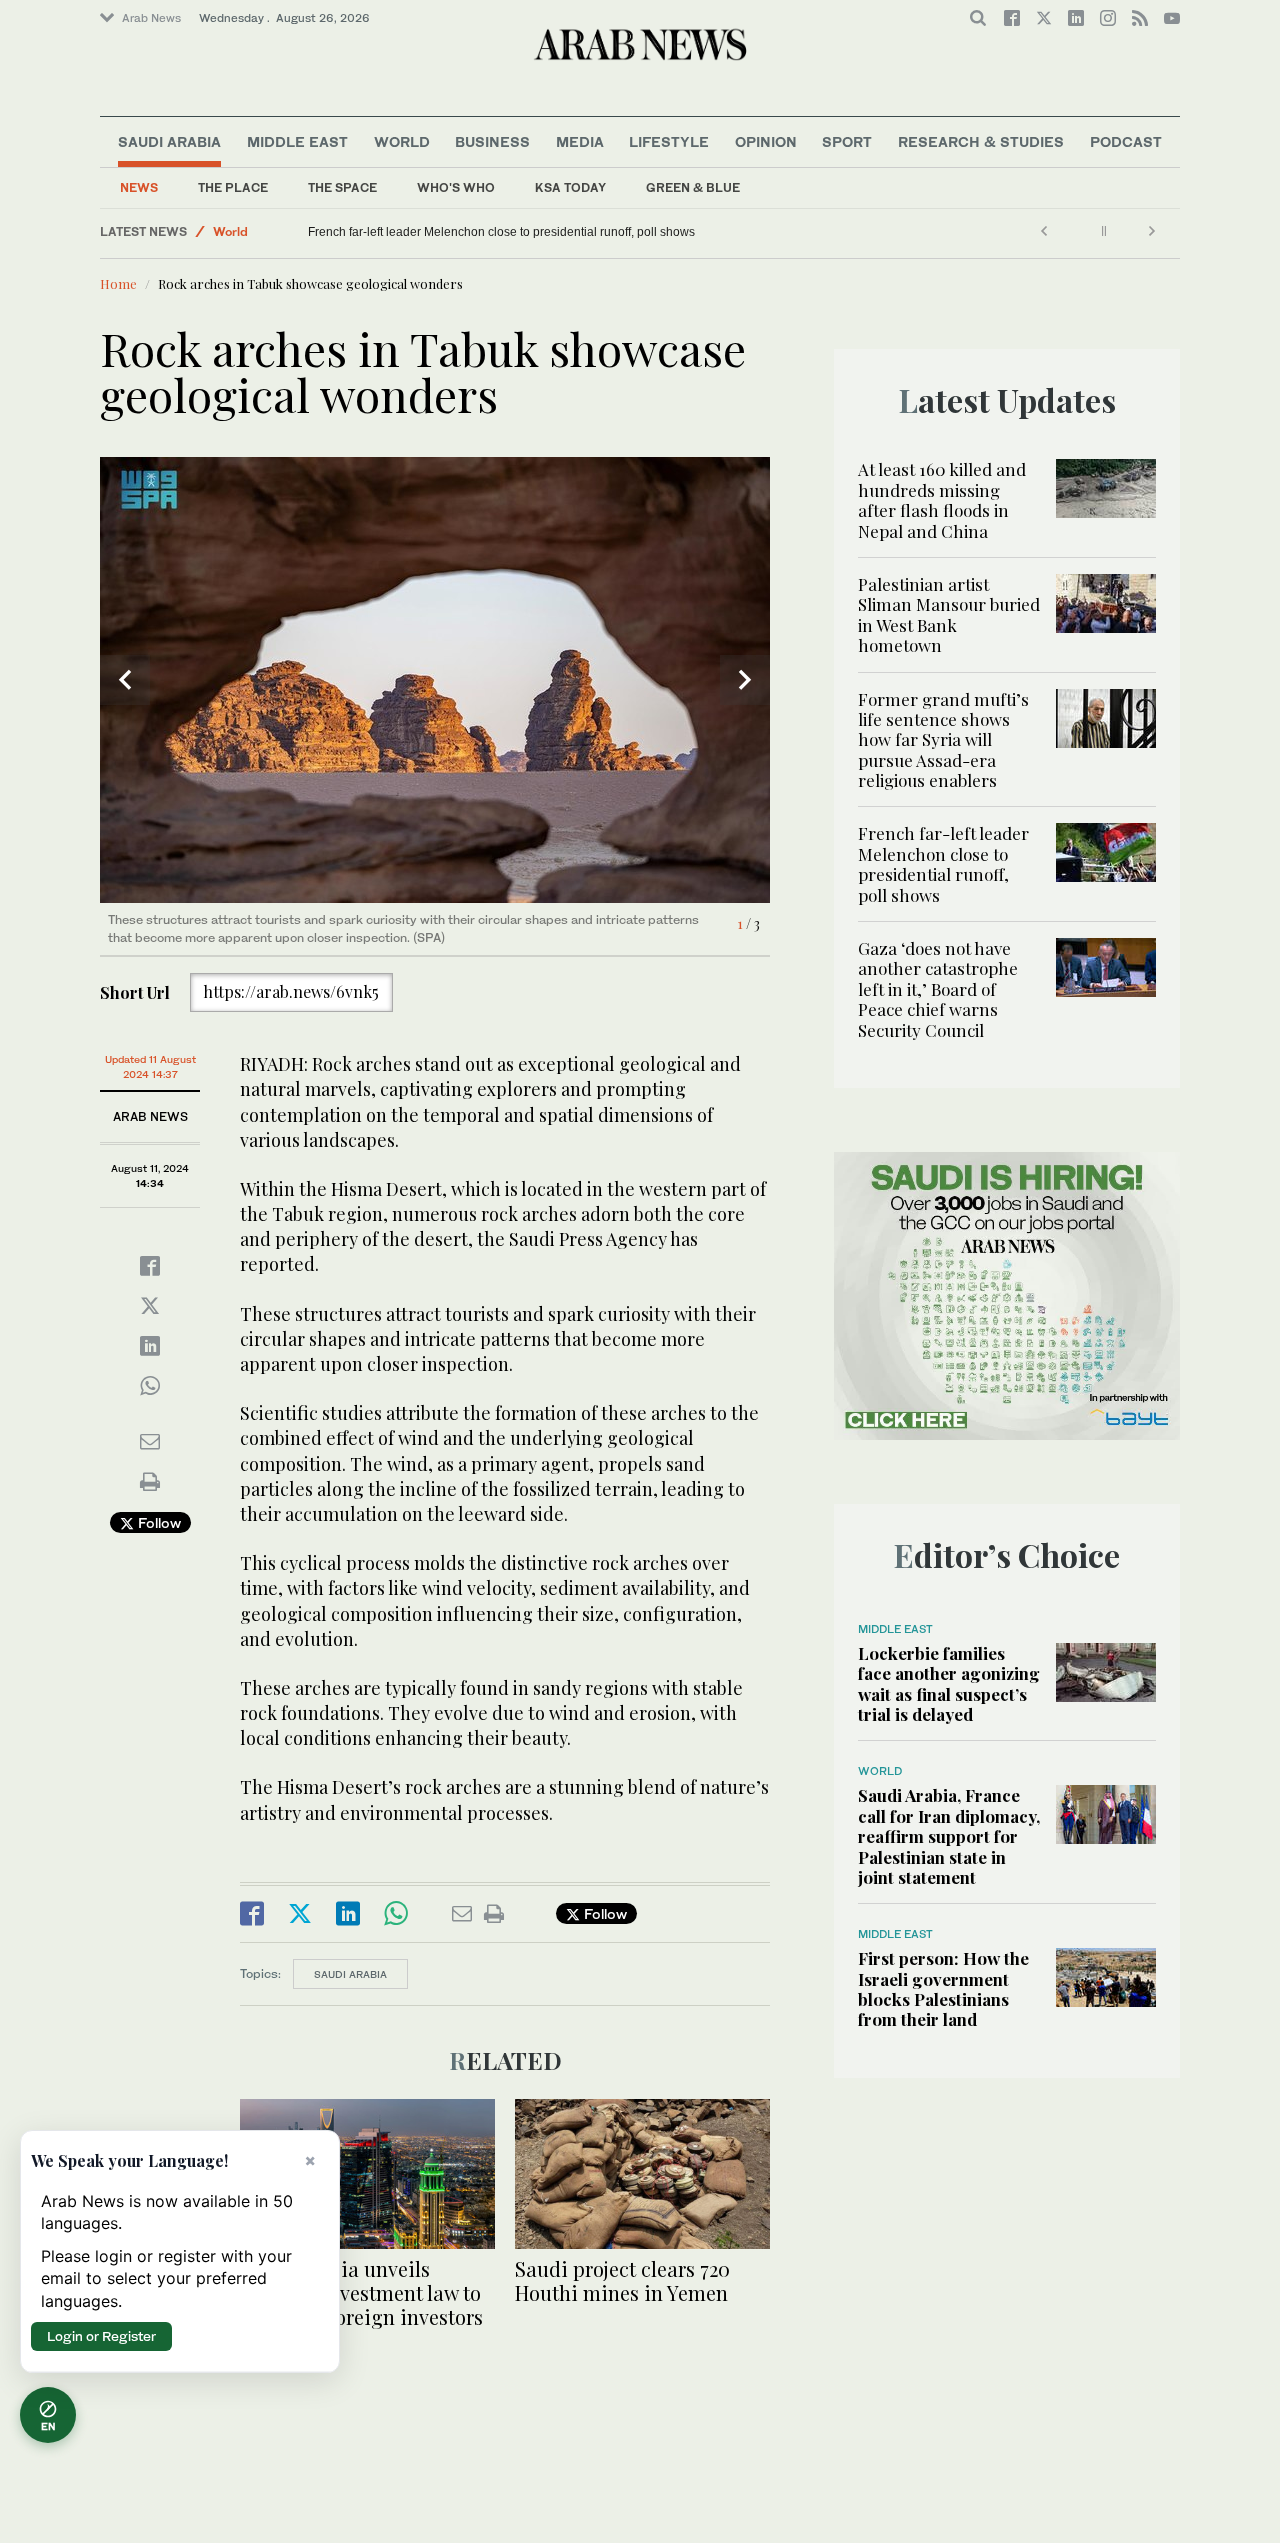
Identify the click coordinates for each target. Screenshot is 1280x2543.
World (402, 141)
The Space (342, 187)
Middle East (297, 141)
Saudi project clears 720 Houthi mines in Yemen (622, 2280)
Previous (125, 680)
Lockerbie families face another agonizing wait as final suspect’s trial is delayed (949, 1683)
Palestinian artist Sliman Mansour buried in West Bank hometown (949, 614)
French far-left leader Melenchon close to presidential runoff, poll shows (737, 232)
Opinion (766, 141)
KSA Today (570, 187)
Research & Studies (981, 141)
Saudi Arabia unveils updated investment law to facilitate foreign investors (361, 2292)
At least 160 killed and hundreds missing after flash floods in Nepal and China (942, 499)
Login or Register (101, 2336)
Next (745, 680)
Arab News (151, 18)
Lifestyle (669, 141)
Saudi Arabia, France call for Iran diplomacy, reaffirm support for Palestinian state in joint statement (949, 1836)
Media (580, 141)
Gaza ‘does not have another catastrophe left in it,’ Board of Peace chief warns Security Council (474, 232)
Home (118, 283)
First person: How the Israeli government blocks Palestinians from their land (943, 1988)
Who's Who (456, 187)
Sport (847, 141)
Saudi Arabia (169, 141)
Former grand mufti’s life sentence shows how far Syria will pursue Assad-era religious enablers (943, 740)
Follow (157, 1522)
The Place (233, 187)
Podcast (1126, 141)
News (139, 187)
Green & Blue (693, 187)
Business (492, 141)
